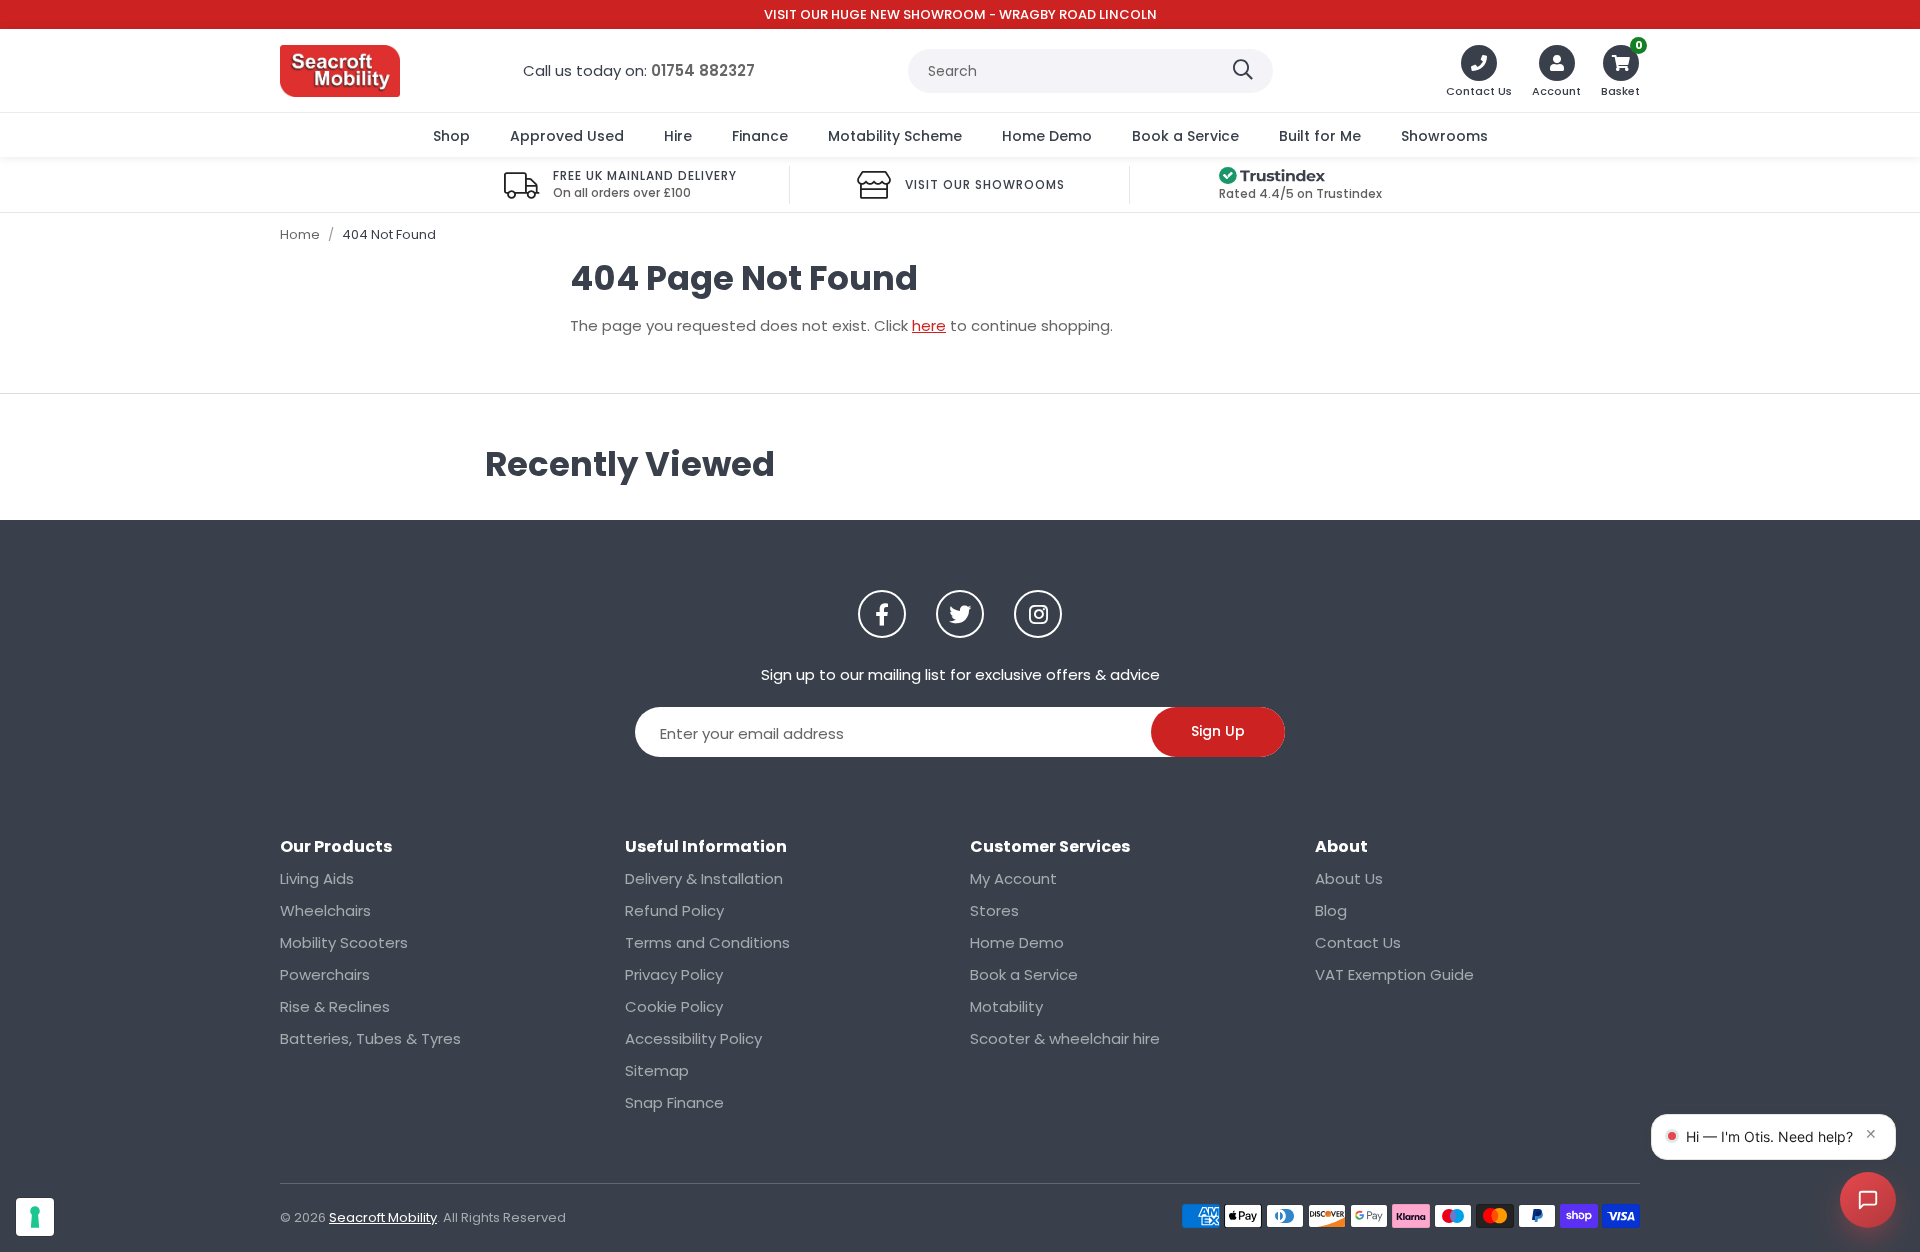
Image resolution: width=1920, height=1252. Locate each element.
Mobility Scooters (344, 942)
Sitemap (657, 1070)
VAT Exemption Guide (1394, 974)
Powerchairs (325, 974)
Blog (1331, 910)
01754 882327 (703, 70)
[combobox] (1090, 71)
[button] (1620, 71)
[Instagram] (1038, 614)
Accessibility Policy (693, 1038)
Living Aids (317, 878)
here (929, 325)
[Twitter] (960, 614)
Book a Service (1185, 136)
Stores (994, 910)
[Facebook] (882, 614)
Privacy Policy (674, 974)
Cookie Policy (674, 1006)
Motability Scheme (895, 136)
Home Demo (1047, 136)
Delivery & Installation (704, 878)
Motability (1006, 1006)
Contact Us (1358, 942)
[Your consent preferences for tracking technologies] (35, 1217)
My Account (1013, 878)
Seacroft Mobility (340, 71)
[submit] (1243, 71)
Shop (451, 136)
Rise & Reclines (335, 1006)
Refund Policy (674, 910)
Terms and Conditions (707, 942)
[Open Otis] (1868, 1200)
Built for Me (1320, 136)
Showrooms (1444, 136)
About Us (1349, 878)
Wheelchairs (325, 910)
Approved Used (567, 136)
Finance (760, 136)
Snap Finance (674, 1102)
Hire (678, 136)
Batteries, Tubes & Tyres (370, 1038)
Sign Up (1218, 731)
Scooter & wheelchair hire (1065, 1038)
